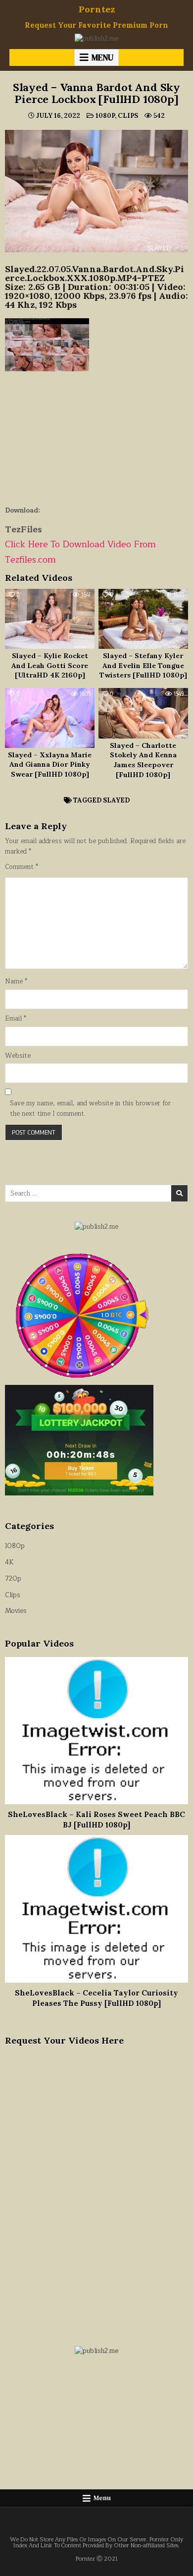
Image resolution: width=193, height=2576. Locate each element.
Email (16, 1019)
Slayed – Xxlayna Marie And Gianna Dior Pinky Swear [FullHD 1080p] (50, 765)
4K (9, 1562)
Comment (22, 867)
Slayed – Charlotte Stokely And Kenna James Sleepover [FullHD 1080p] (143, 760)
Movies (16, 1611)
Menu (102, 57)
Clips (128, 116)
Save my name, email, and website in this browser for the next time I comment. (90, 1109)
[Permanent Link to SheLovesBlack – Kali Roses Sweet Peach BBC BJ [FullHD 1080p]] (97, 1731)
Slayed (116, 800)
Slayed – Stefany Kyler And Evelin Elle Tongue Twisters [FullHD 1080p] (143, 665)
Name (16, 982)
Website (18, 1056)
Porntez (97, 9)
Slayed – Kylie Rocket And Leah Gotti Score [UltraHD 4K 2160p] (50, 665)
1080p (105, 116)
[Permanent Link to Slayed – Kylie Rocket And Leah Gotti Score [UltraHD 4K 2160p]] (50, 619)
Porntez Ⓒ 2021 (97, 2559)
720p (13, 1579)
